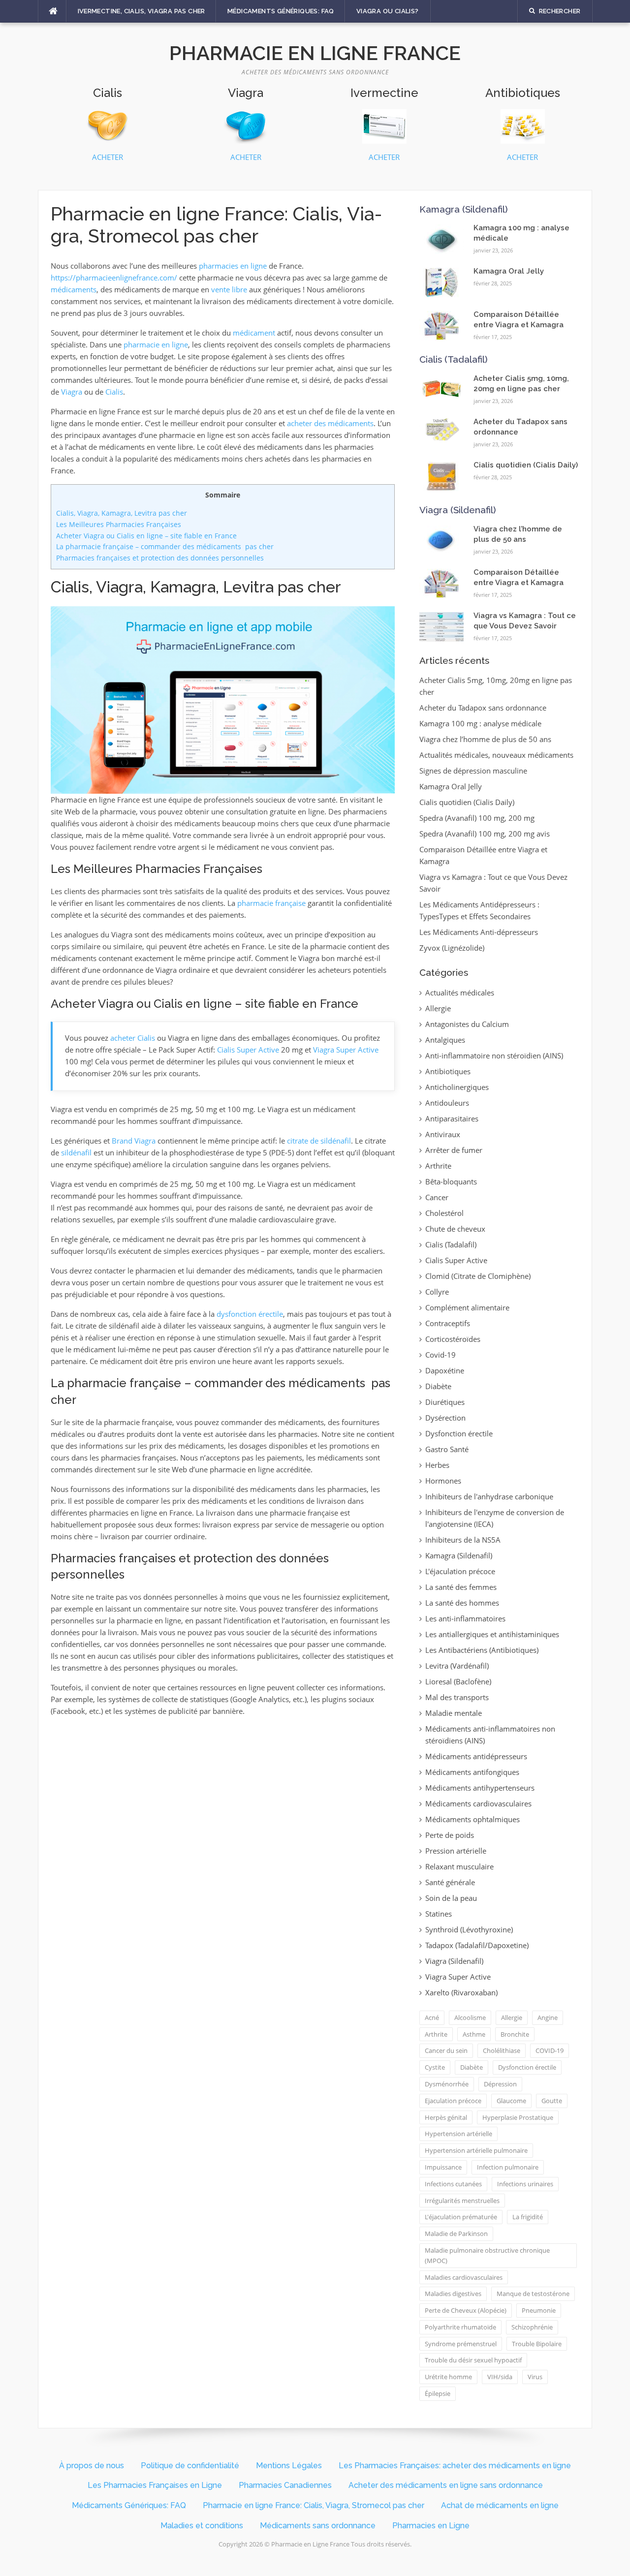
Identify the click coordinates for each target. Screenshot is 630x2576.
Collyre (437, 1292)
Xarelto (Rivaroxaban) (461, 1992)
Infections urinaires (525, 2184)
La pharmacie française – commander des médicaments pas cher (165, 546)
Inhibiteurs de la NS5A (463, 1540)
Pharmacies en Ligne (431, 2526)
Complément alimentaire (467, 1307)
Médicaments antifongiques (472, 1772)
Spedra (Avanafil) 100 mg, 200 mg (477, 818)
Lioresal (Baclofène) (458, 1681)
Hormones (443, 1481)
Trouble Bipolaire (537, 2344)
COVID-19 (550, 2050)
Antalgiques (445, 1040)
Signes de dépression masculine (473, 771)
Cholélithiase (502, 2050)
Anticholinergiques (457, 1087)
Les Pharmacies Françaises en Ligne (155, 2485)
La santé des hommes (462, 1603)
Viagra (72, 392)
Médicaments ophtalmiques (472, 1819)
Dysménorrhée (447, 2084)
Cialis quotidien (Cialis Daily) (526, 465)
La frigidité (528, 2217)
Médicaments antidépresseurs (476, 1756)
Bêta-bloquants (451, 1181)
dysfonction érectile (250, 1314)
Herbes (437, 1465)
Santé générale (450, 1882)
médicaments (74, 289)
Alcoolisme (470, 2017)
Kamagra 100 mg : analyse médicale (480, 723)
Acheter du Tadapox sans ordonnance (483, 708)
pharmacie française (271, 903)
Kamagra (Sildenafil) (464, 209)
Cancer (437, 1197)
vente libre (229, 289)
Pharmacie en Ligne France (315, 53)
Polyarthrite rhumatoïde (460, 2327)
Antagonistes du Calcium (467, 1024)
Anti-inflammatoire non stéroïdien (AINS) (494, 1055)
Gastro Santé (447, 1449)
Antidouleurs (447, 1103)
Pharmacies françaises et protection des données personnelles (160, 558)
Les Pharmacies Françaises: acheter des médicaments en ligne (455, 2466)
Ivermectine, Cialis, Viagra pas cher (142, 11)
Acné (432, 2017)
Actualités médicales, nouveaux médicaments (496, 755)
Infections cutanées (453, 2184)
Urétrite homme (448, 2377)
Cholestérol (444, 1213)
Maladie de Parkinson (456, 2234)
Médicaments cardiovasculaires (478, 1803)
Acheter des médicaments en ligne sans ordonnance (446, 2485)
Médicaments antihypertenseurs (480, 1788)
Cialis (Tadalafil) (454, 359)
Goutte (552, 2101)
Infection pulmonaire (508, 2167)
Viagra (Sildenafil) (458, 510)
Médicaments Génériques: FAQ (281, 11)
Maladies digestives (453, 2294)
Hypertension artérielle (458, 2134)
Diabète (438, 1386)
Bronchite (515, 2034)
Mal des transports (457, 1697)
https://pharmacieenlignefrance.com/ (114, 278)
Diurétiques (445, 1402)
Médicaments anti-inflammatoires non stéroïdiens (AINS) (490, 1735)
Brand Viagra (134, 1141)
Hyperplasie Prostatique (518, 2117)
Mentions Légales (289, 2466)
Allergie (438, 1008)
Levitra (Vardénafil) (457, 1666)
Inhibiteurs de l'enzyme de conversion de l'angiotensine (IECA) (495, 1518)
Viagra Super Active (346, 1050)
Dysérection (445, 1418)
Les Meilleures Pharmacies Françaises (119, 524)
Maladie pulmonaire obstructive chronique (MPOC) (487, 2255)
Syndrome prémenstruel (461, 2344)
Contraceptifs (448, 1323)
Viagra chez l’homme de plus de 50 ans (485, 739)
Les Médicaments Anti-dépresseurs (479, 932)
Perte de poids (450, 1835)
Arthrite (438, 1166)
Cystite (435, 2067)
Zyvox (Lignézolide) (452, 948)
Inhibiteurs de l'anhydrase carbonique (489, 1496)
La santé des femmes (461, 1587)
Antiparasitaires (452, 1118)
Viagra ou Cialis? (388, 11)
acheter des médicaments (330, 423)
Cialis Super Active (248, 1050)
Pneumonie (539, 2310)
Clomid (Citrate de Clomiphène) (478, 1276)
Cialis (114, 392)
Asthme (474, 2034)
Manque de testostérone (533, 2294)
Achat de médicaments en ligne (500, 2505)
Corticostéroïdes (453, 1339)
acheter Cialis (133, 1038)
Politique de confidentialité (190, 2466)
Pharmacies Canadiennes (285, 2485)
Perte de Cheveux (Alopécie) (466, 2310)
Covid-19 (441, 1355)
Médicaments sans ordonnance (318, 2526)
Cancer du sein (446, 2050)
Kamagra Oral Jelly (509, 271)
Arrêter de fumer (454, 1150)
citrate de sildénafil (319, 1141)
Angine (548, 2017)
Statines (439, 1914)
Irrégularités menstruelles (462, 2201)
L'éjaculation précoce (460, 1571)
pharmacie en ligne (156, 344)
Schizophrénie (532, 2327)
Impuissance (443, 2167)
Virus (535, 2377)
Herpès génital (446, 2117)
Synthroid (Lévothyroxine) (469, 1929)
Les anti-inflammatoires (465, 1618)
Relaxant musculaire (459, 1866)
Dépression (500, 2084)
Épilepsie (438, 2393)
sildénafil (76, 1152)
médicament (254, 333)
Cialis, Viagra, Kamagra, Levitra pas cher (122, 513)
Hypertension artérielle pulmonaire (476, 2150)
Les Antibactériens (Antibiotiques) (482, 1650)
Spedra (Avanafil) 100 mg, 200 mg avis (485, 834)
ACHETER (108, 157)
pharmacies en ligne (233, 266)
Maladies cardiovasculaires (464, 2277)
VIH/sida (500, 2377)
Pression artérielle (456, 1851)
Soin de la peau (451, 1898)
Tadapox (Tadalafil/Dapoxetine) (477, 1945)
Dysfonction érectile (459, 1433)
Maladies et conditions (202, 2526)
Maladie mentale (454, 1713)
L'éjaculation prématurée (461, 2217)
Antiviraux (443, 1134)
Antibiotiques (448, 1071)
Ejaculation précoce (453, 2101)
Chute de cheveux (455, 1229)
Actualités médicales (460, 993)
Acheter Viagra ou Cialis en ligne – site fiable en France (146, 536)
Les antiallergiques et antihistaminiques (492, 1634)
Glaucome (511, 2101)
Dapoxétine (445, 1370)
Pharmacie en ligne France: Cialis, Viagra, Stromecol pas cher (314, 2505)
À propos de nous (92, 2466)
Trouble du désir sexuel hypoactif (473, 2360)
